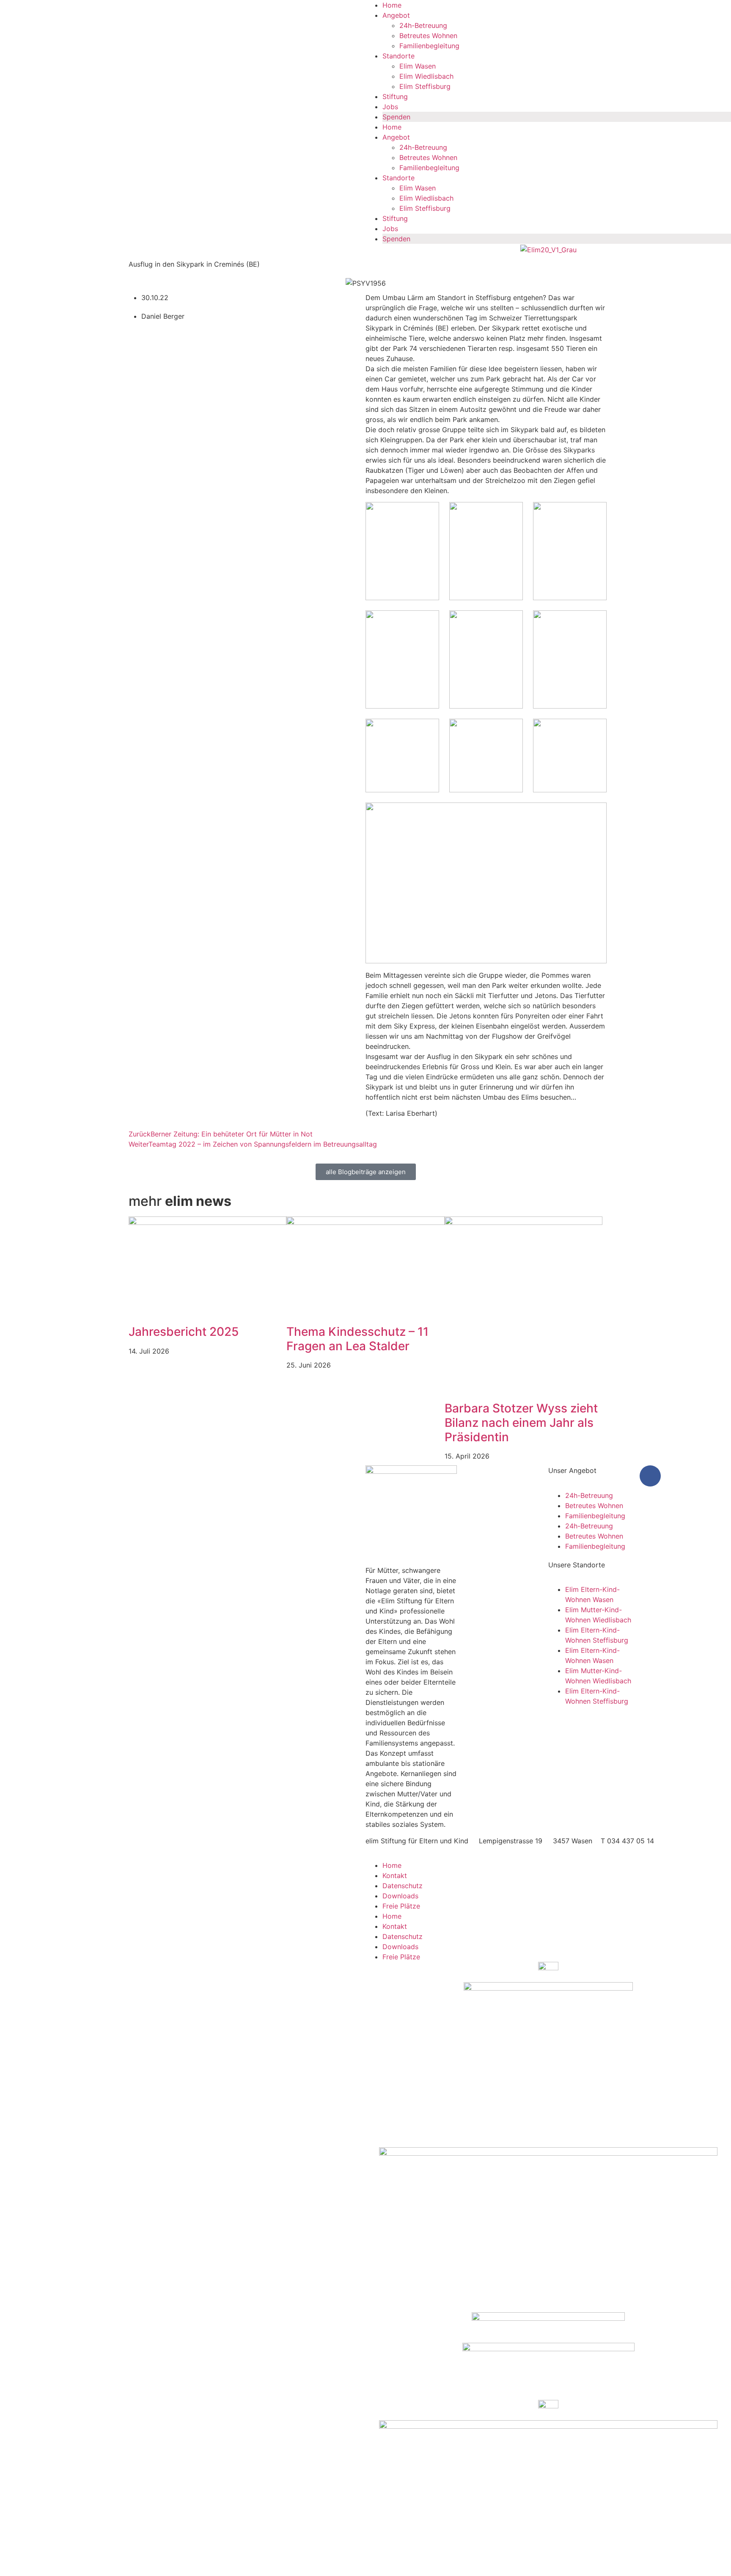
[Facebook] (650, 1476)
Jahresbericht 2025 (184, 1332)
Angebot (396, 15)
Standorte (398, 56)
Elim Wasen (418, 66)
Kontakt (395, 1875)
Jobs (390, 107)
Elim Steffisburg (425, 86)
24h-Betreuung (423, 25)
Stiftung (395, 97)
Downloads (400, 1896)
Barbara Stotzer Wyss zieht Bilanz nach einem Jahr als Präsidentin (521, 1422)
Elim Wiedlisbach (426, 76)
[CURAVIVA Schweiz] (548, 2328)
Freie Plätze (401, 1906)
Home (392, 5)
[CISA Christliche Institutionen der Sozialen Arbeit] (548, 2230)
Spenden (396, 117)
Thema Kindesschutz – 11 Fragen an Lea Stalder (357, 1339)
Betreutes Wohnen (428, 36)
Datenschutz (403, 1886)
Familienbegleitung (429, 46)
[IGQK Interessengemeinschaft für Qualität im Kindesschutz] (548, 2065)
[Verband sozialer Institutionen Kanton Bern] (548, 2410)
